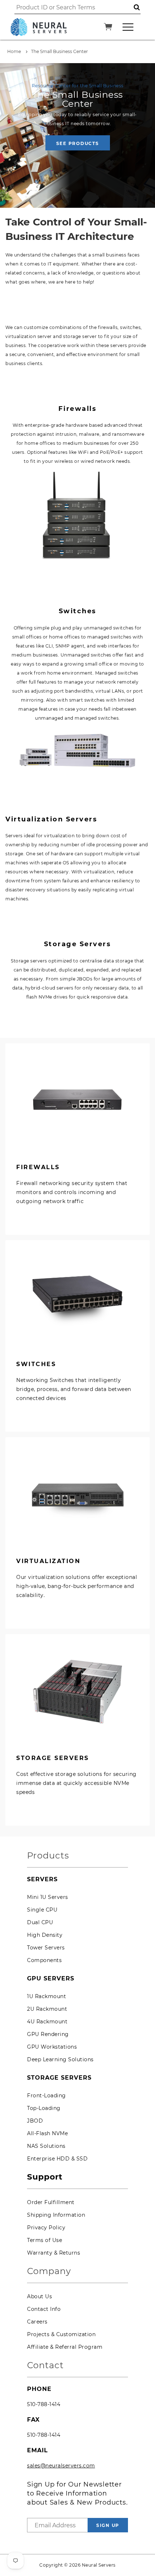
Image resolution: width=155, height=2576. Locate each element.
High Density (45, 1935)
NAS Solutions (46, 2146)
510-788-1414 (44, 2404)
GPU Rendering (48, 2034)
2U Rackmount (47, 2009)
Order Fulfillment (51, 2202)
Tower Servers (46, 1948)
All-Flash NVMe (47, 2133)
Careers (37, 2322)
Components (44, 1960)
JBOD (35, 2121)
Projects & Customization (61, 2334)
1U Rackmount (46, 1996)
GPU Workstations (52, 2047)
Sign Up (108, 2525)
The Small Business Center (59, 51)
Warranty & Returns (54, 2253)
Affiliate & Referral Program (65, 2347)
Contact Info (44, 2309)
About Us (39, 2296)
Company (49, 2271)
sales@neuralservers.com (61, 2466)
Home (14, 51)
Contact (45, 2366)
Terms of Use (45, 2240)
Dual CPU (40, 1922)
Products (48, 1856)
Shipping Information (56, 2215)
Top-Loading (44, 2108)
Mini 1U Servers (48, 1897)
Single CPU (42, 1910)
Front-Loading (46, 2096)
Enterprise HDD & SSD (57, 2159)
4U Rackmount (47, 2022)
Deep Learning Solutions (60, 2059)
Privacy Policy (46, 2228)
